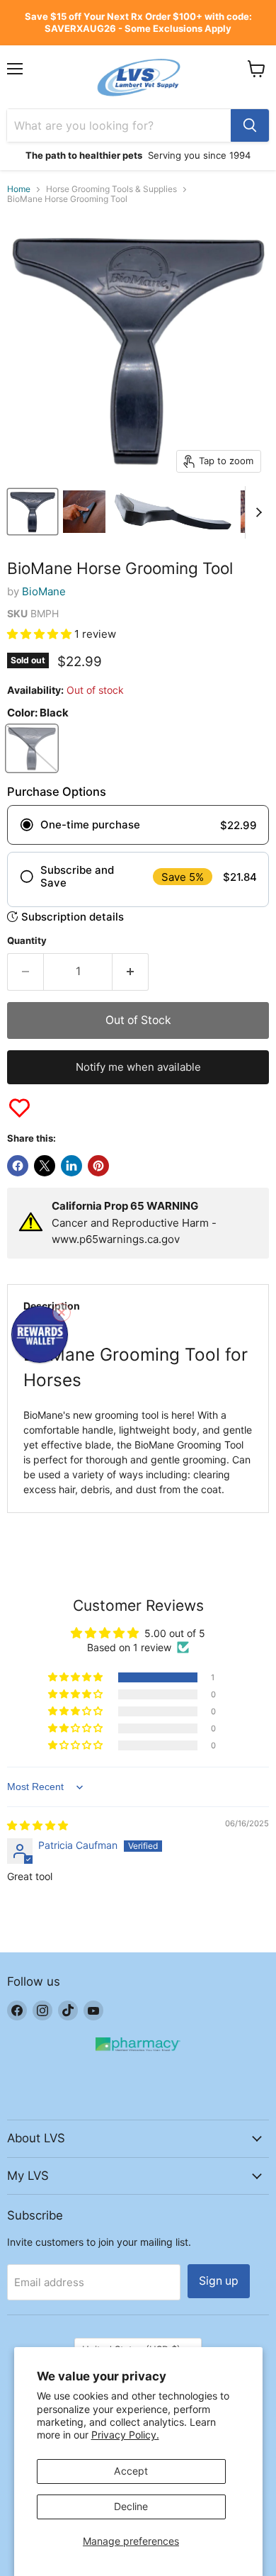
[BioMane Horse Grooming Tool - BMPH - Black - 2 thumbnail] (84, 512)
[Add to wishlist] (19, 1108)
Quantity (27, 941)
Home (19, 189)
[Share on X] (45, 1166)
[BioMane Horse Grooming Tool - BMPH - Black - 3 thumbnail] (173, 512)
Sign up (219, 2281)
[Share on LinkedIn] (71, 1166)
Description (52, 1306)
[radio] (138, 825)
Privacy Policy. (125, 2435)
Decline (131, 2506)
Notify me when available (138, 1067)
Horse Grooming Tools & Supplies (111, 189)
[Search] (250, 125)
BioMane (44, 591)
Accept (131, 2471)
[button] (41, 634)
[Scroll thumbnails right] (256, 512)
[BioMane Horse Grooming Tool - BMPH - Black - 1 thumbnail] (33, 512)
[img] (38, 1825)
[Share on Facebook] (18, 1166)
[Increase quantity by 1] (131, 972)
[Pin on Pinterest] (98, 1166)
